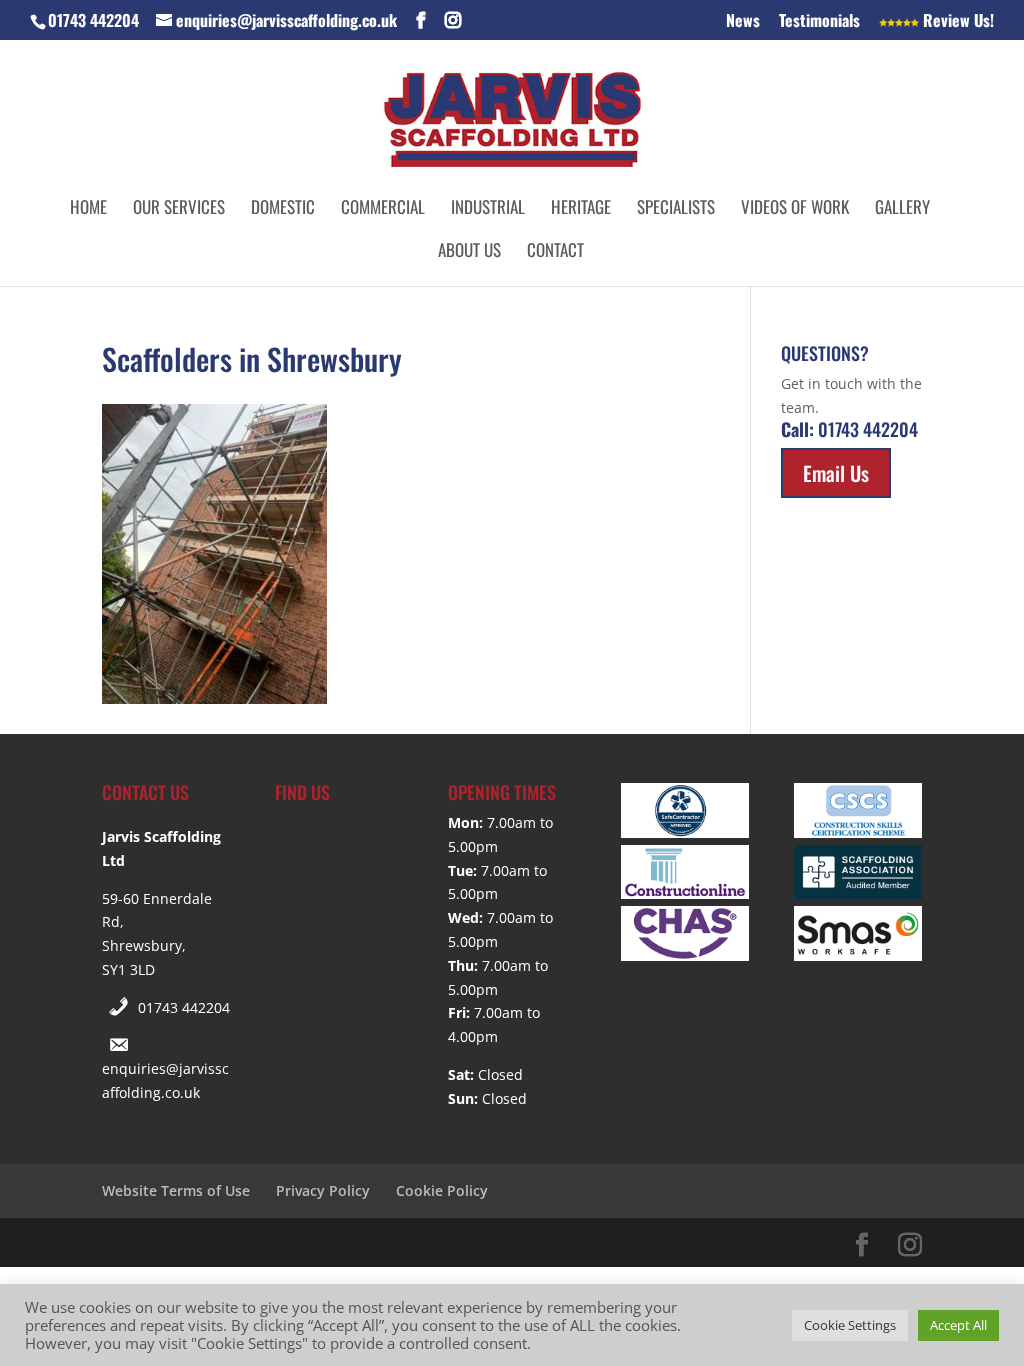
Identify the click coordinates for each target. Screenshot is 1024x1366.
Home (88, 209)
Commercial (383, 209)
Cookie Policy (442, 1190)
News (743, 22)
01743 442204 (184, 1007)
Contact (555, 252)
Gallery (902, 209)
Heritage (581, 209)
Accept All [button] (958, 1325)
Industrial (488, 209)
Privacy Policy (323, 1190)
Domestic (283, 209)
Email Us (836, 473)
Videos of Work (795, 209)
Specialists (676, 209)
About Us (469, 252)
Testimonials (819, 22)
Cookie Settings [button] (850, 1325)
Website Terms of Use (176, 1190)
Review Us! (956, 22)
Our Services (179, 209)
